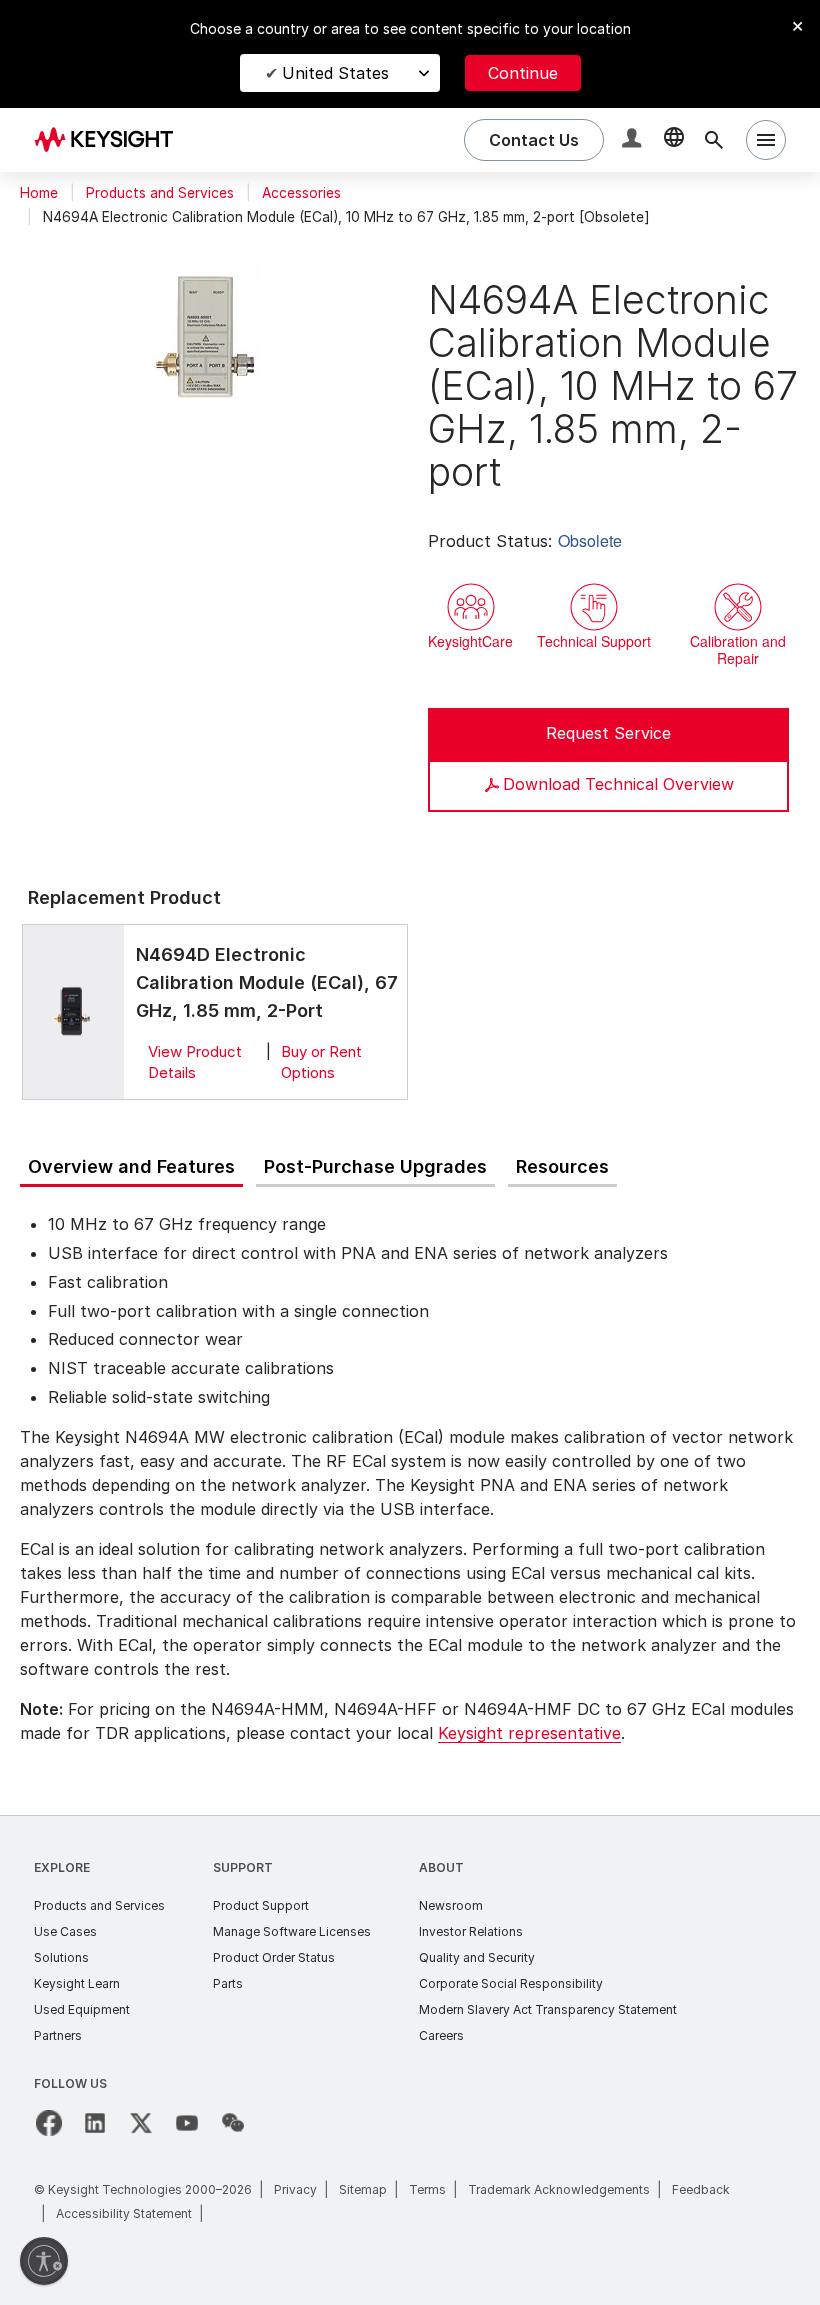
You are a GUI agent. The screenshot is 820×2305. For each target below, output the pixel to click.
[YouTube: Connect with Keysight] (187, 2123)
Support (243, 1867)
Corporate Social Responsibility (511, 1983)
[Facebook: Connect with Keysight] (49, 2123)
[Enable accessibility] (44, 2261)
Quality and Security (477, 1957)
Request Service (608, 733)
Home (39, 193)
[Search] (714, 140)
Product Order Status (274, 1957)
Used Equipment (82, 2009)
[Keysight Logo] (111, 140)
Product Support (261, 1905)
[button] (634, 140)
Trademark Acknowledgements (559, 2189)
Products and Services (160, 193)
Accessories (301, 193)
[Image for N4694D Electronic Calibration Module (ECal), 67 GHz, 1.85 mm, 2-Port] (73, 1011)
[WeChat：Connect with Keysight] (233, 2123)
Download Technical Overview (618, 784)
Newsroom (451, 1905)
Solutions (61, 1957)
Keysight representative (529, 1733)
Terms (427, 2189)
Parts (228, 1983)
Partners (58, 2035)
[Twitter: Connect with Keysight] (141, 2123)
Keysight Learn (77, 1983)
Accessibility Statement (124, 2213)
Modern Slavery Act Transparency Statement (548, 2009)
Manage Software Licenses (292, 1931)
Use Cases (65, 1931)
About (441, 1867)
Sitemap (363, 2189)
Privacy (295, 2189)
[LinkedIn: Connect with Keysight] (95, 2123)
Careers (441, 2035)
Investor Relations (471, 1931)
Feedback (701, 2189)
